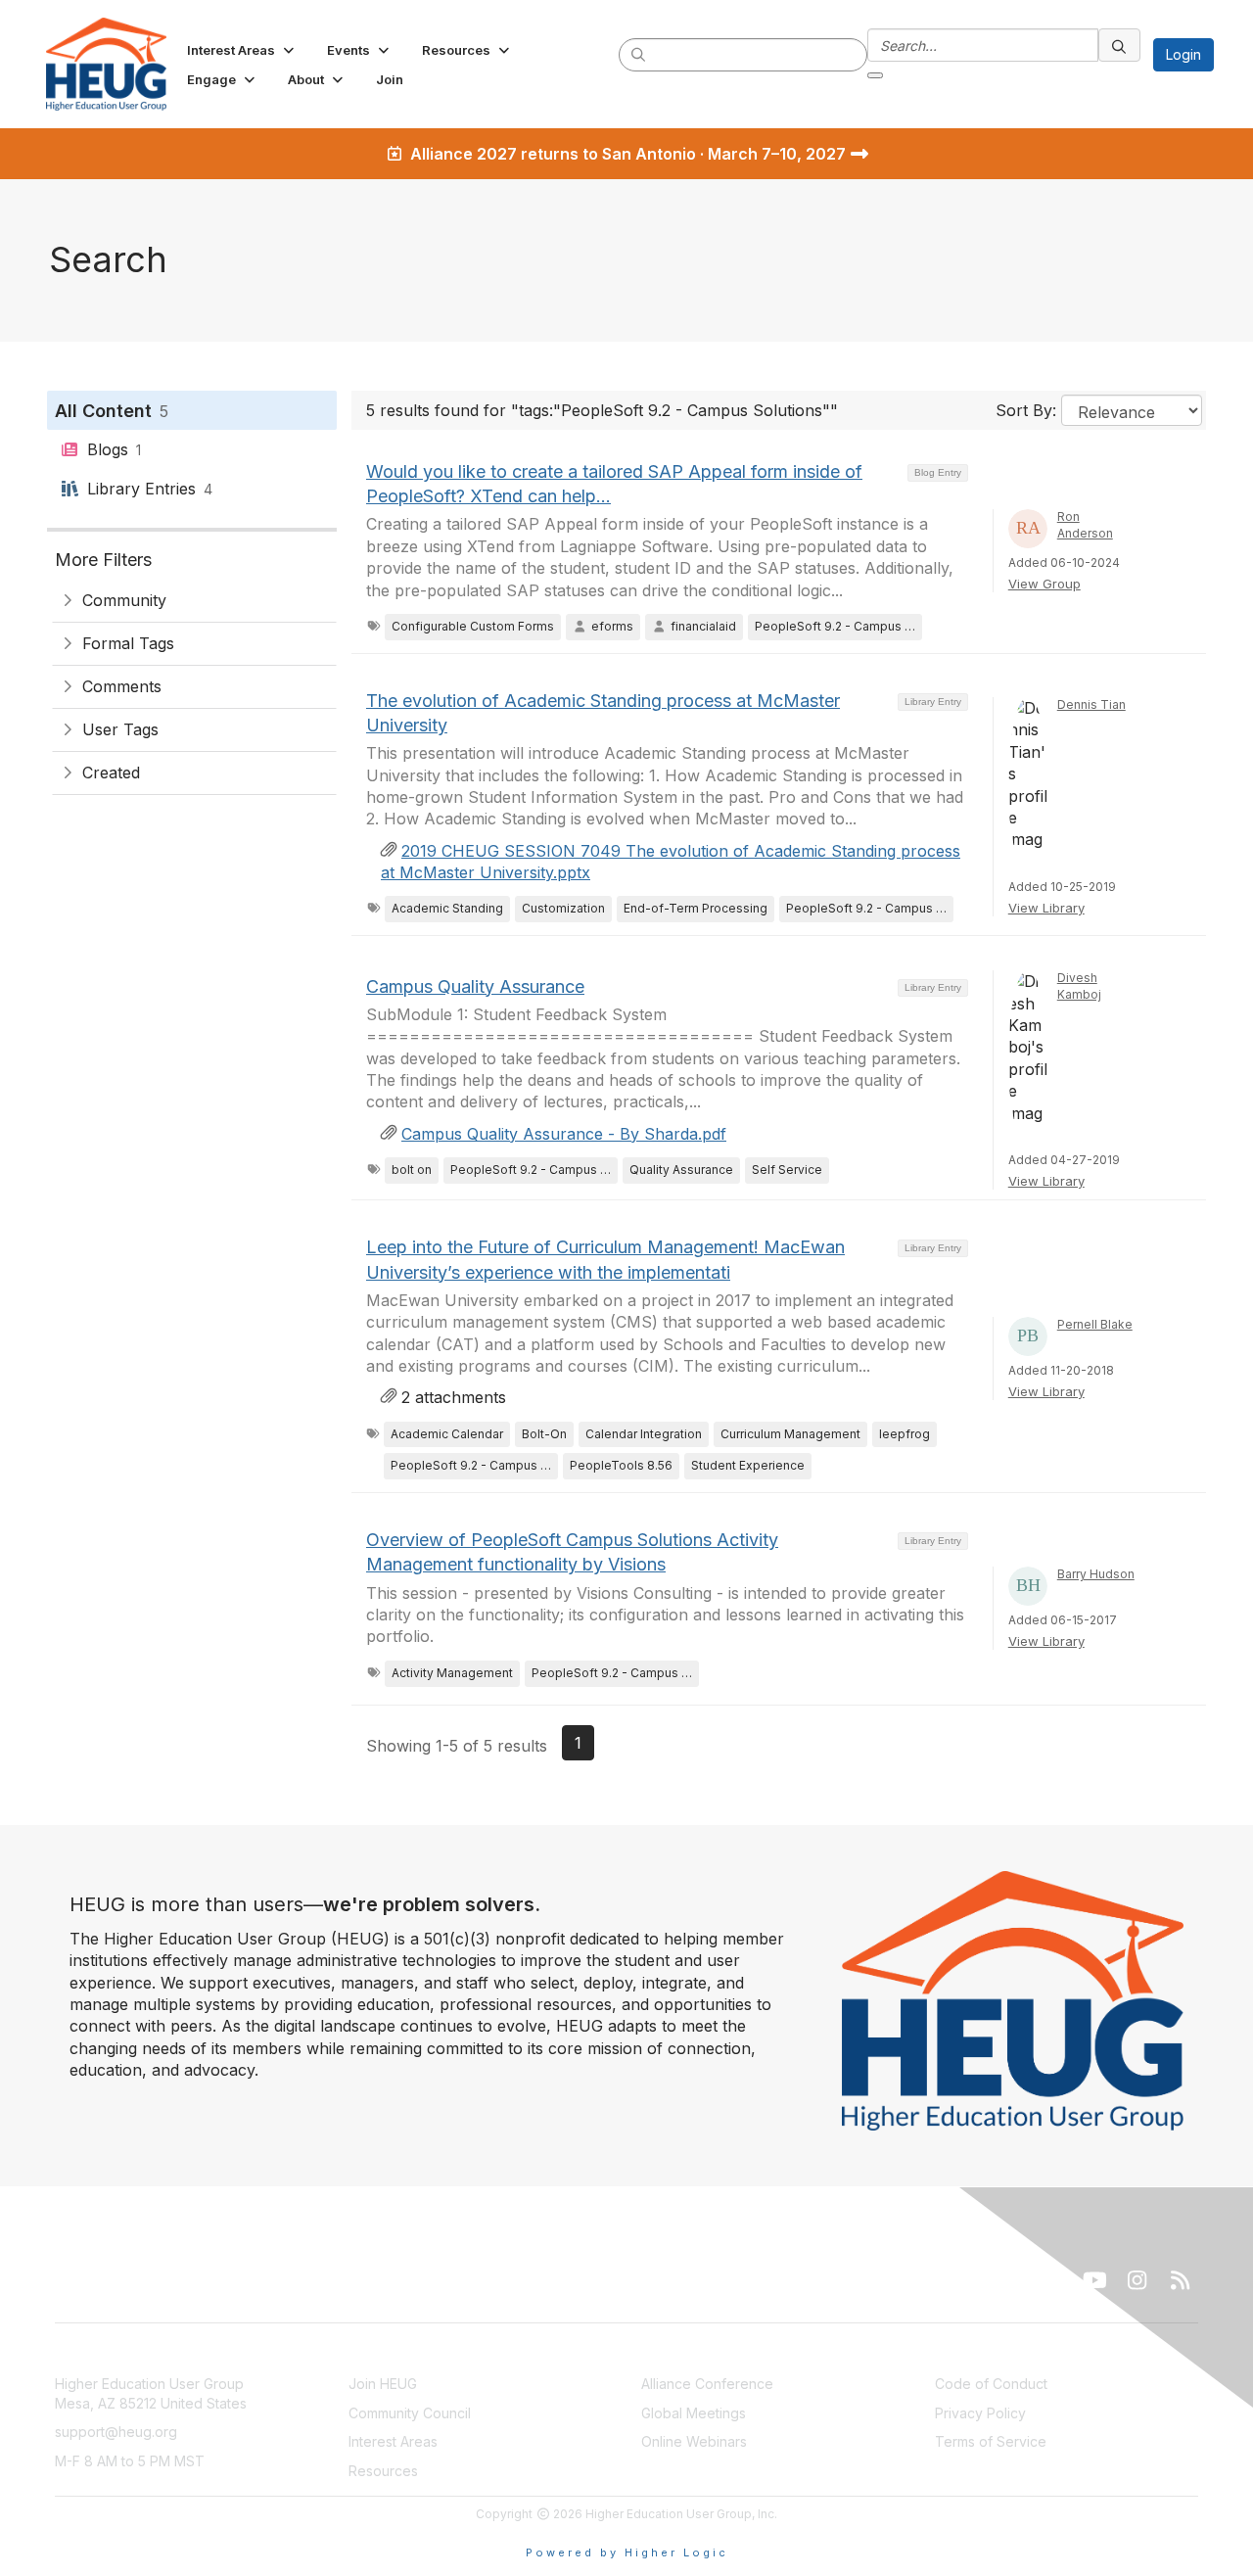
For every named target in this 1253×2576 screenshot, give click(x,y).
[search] (639, 54)
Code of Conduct (991, 2384)
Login (1183, 54)
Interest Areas (393, 2441)
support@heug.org (116, 2432)
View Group (1044, 584)
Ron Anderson (1085, 525)
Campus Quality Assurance (475, 986)
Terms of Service (991, 2441)
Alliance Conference (707, 2384)
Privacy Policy (980, 2413)
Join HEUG (383, 2384)
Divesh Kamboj (1079, 986)
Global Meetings (694, 2413)
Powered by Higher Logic (627, 2553)
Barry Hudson (1096, 1574)
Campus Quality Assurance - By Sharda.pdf (564, 1134)
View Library (1046, 908)
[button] (242, 50)
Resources (383, 2471)
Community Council (410, 2413)
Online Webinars (694, 2441)
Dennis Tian (1091, 704)
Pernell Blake (1095, 1324)
